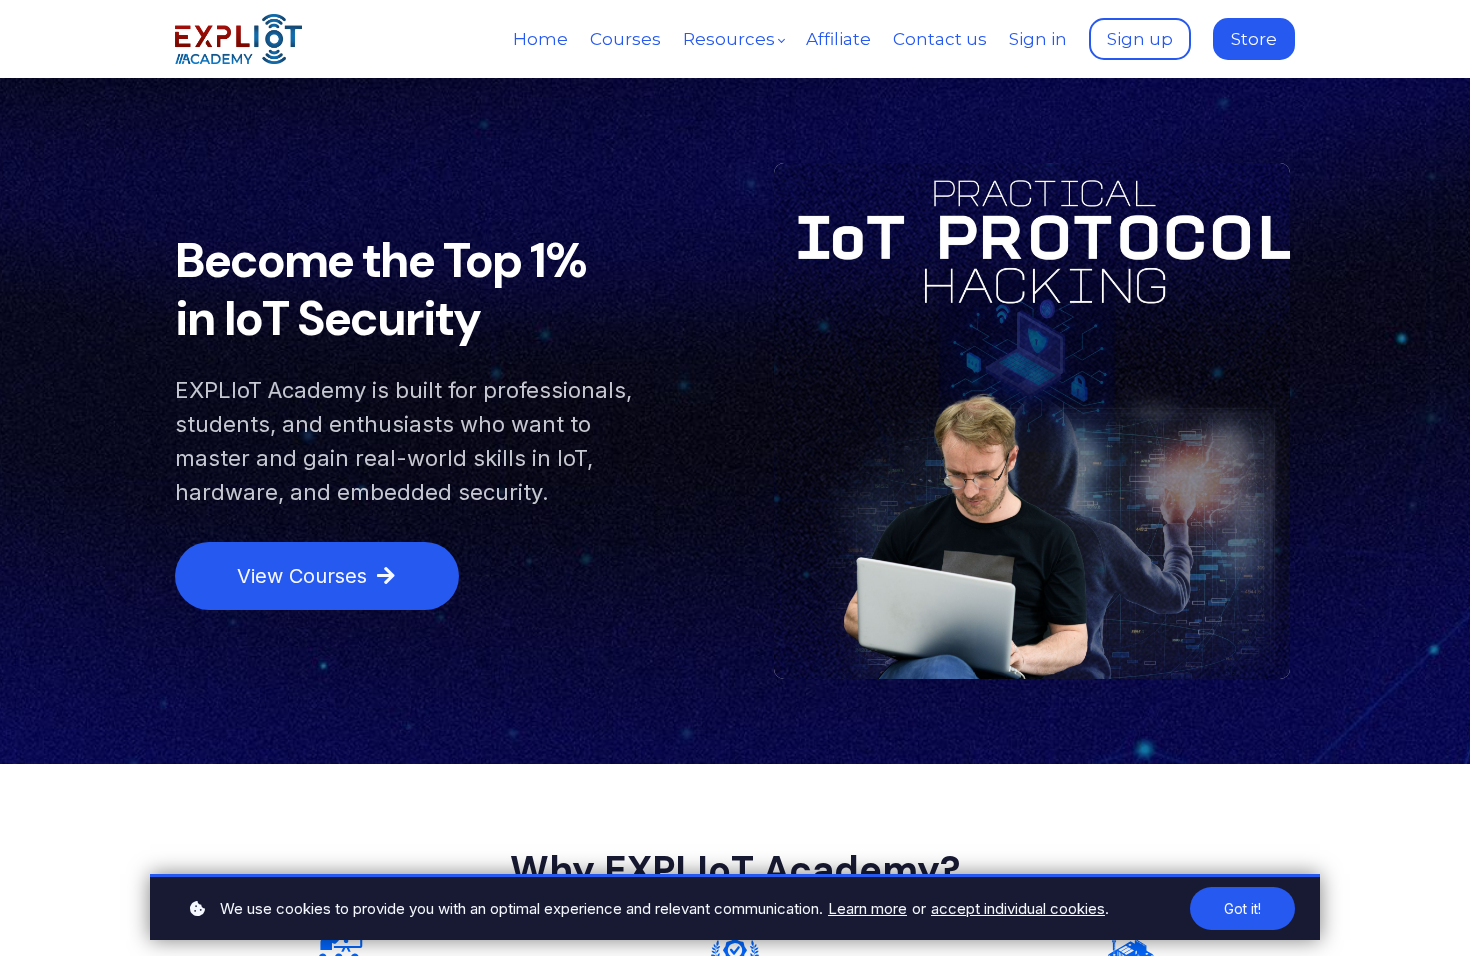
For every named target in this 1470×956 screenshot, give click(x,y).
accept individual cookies (1018, 908)
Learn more (867, 908)
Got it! (1242, 908)
